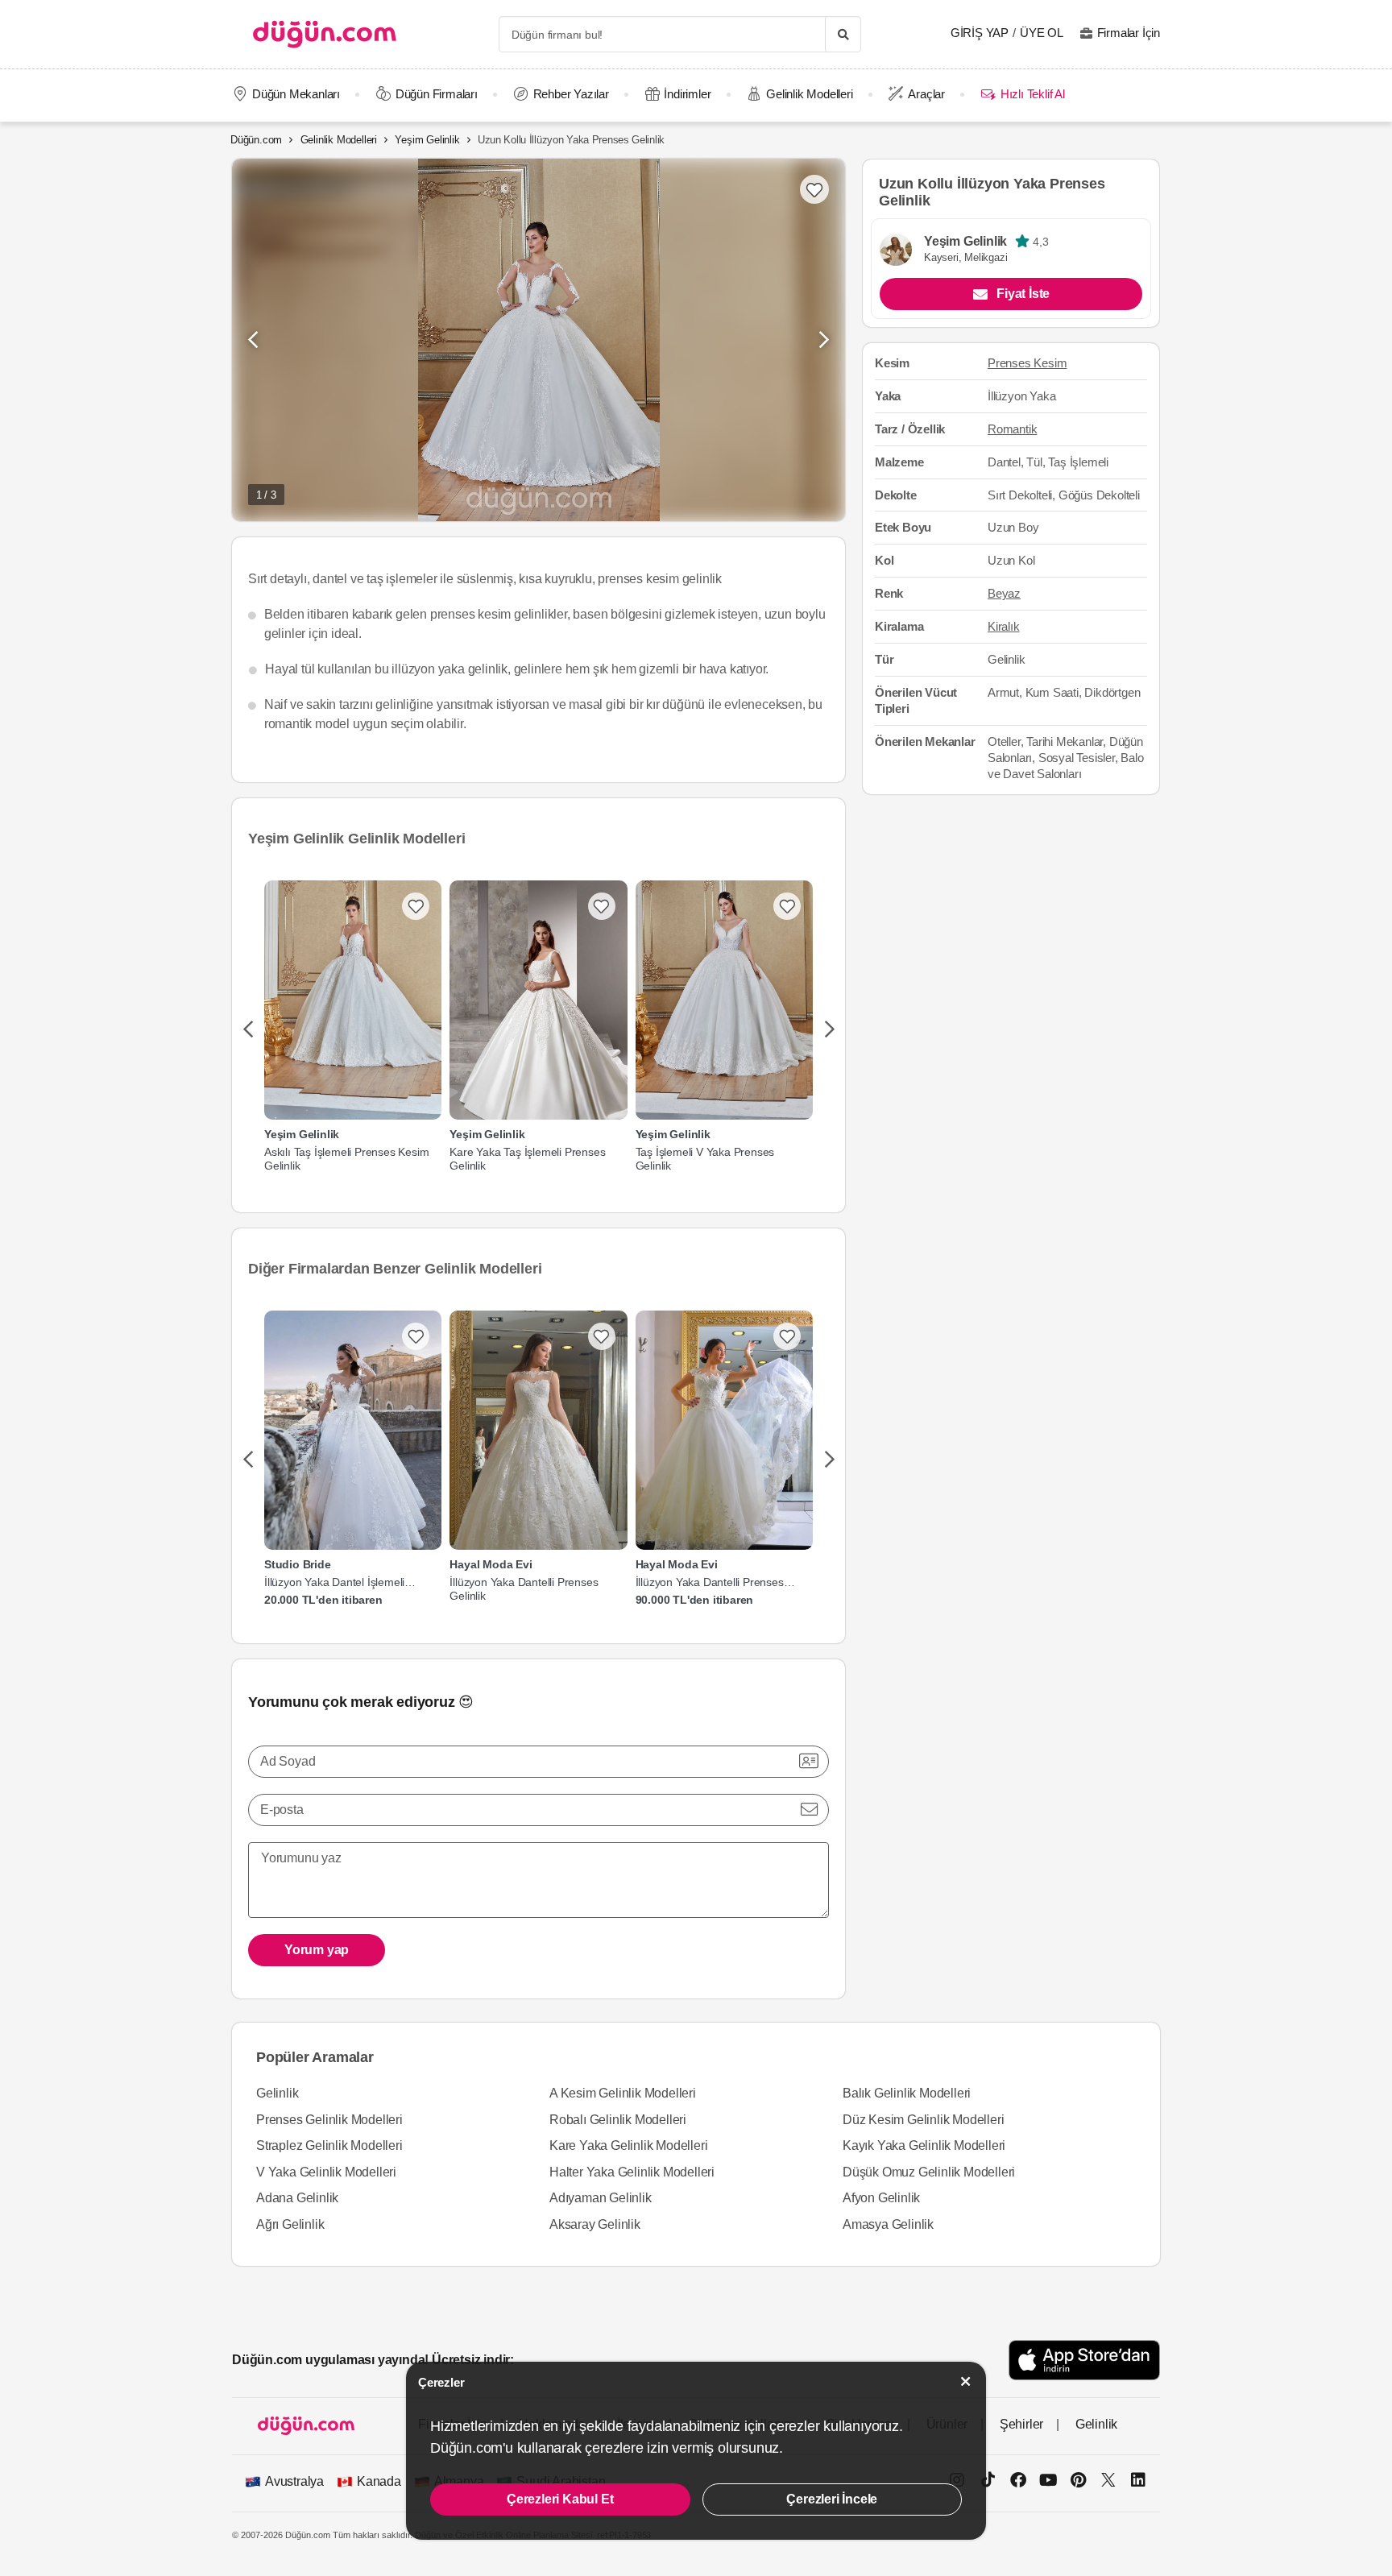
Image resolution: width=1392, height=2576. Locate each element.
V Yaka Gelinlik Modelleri (326, 2172)
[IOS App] (1084, 2360)
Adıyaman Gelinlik (601, 2198)
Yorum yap (317, 1950)
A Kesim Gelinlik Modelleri (623, 2093)
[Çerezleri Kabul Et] (966, 2381)
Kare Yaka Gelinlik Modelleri (628, 2145)
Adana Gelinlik (297, 2198)
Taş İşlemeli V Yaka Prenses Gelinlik (705, 1159)
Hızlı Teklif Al (1032, 94)
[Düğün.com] (325, 34)
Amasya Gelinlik (888, 2224)
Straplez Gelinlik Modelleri (329, 2145)
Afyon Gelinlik (881, 2198)
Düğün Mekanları (296, 94)
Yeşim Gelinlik (427, 140)
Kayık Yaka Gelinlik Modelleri (924, 2145)
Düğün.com (256, 140)
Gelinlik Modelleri (809, 94)
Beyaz (1004, 594)
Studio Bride (298, 1564)
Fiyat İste (1023, 294)
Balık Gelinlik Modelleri (907, 2093)
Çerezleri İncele (832, 2499)
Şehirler (1021, 2424)
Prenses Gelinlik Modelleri (329, 2120)
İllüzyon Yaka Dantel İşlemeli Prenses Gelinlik (334, 1582)
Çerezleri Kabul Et (560, 2499)
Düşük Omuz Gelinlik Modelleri (929, 2172)
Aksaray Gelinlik (595, 2224)
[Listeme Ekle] (416, 906)
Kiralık (1004, 627)
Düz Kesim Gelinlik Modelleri (923, 2120)
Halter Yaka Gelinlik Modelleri (632, 2172)
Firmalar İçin (1129, 33)
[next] (829, 1030)
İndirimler (687, 94)
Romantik (1012, 429)
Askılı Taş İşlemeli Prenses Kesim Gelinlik (346, 1159)
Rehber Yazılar (571, 94)
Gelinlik (277, 2093)
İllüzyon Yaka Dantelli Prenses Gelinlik (524, 1589)
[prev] (248, 1030)
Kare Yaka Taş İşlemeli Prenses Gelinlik (527, 1159)
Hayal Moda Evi (491, 1564)
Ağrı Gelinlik (290, 2224)
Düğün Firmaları (437, 94)
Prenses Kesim (1027, 363)
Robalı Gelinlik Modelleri (618, 2120)
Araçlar (926, 94)
